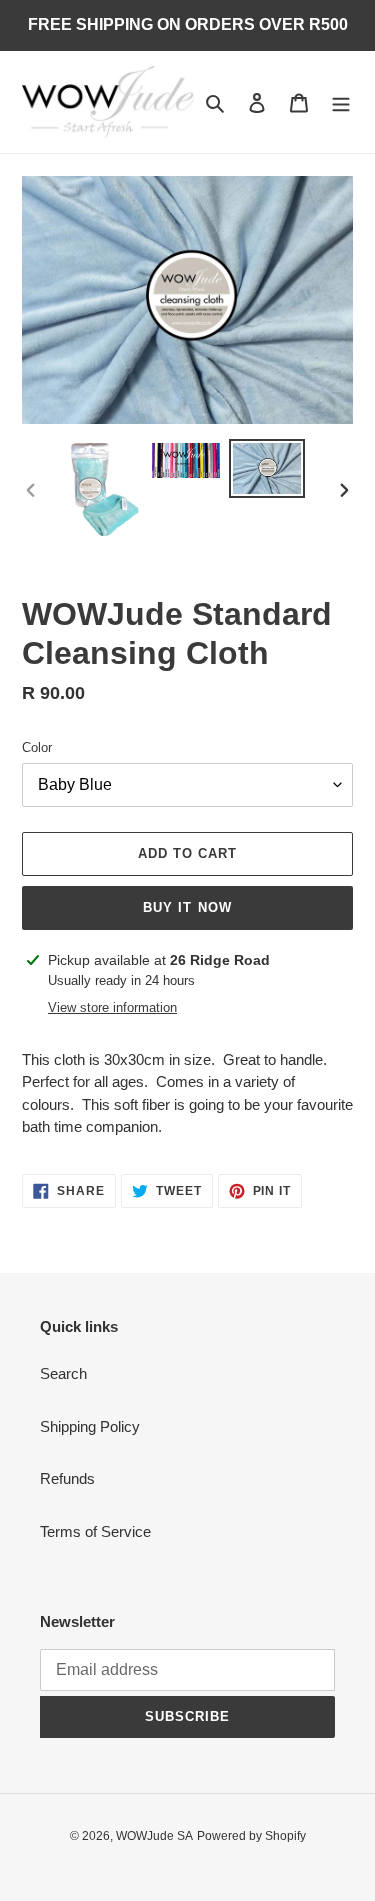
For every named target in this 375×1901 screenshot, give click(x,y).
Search (63, 1373)
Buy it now (187, 907)
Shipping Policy (90, 1426)
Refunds (67, 1478)
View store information (112, 1007)
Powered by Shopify (251, 1836)
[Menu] (341, 102)
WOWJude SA (154, 1836)
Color (37, 747)
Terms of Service (95, 1531)
